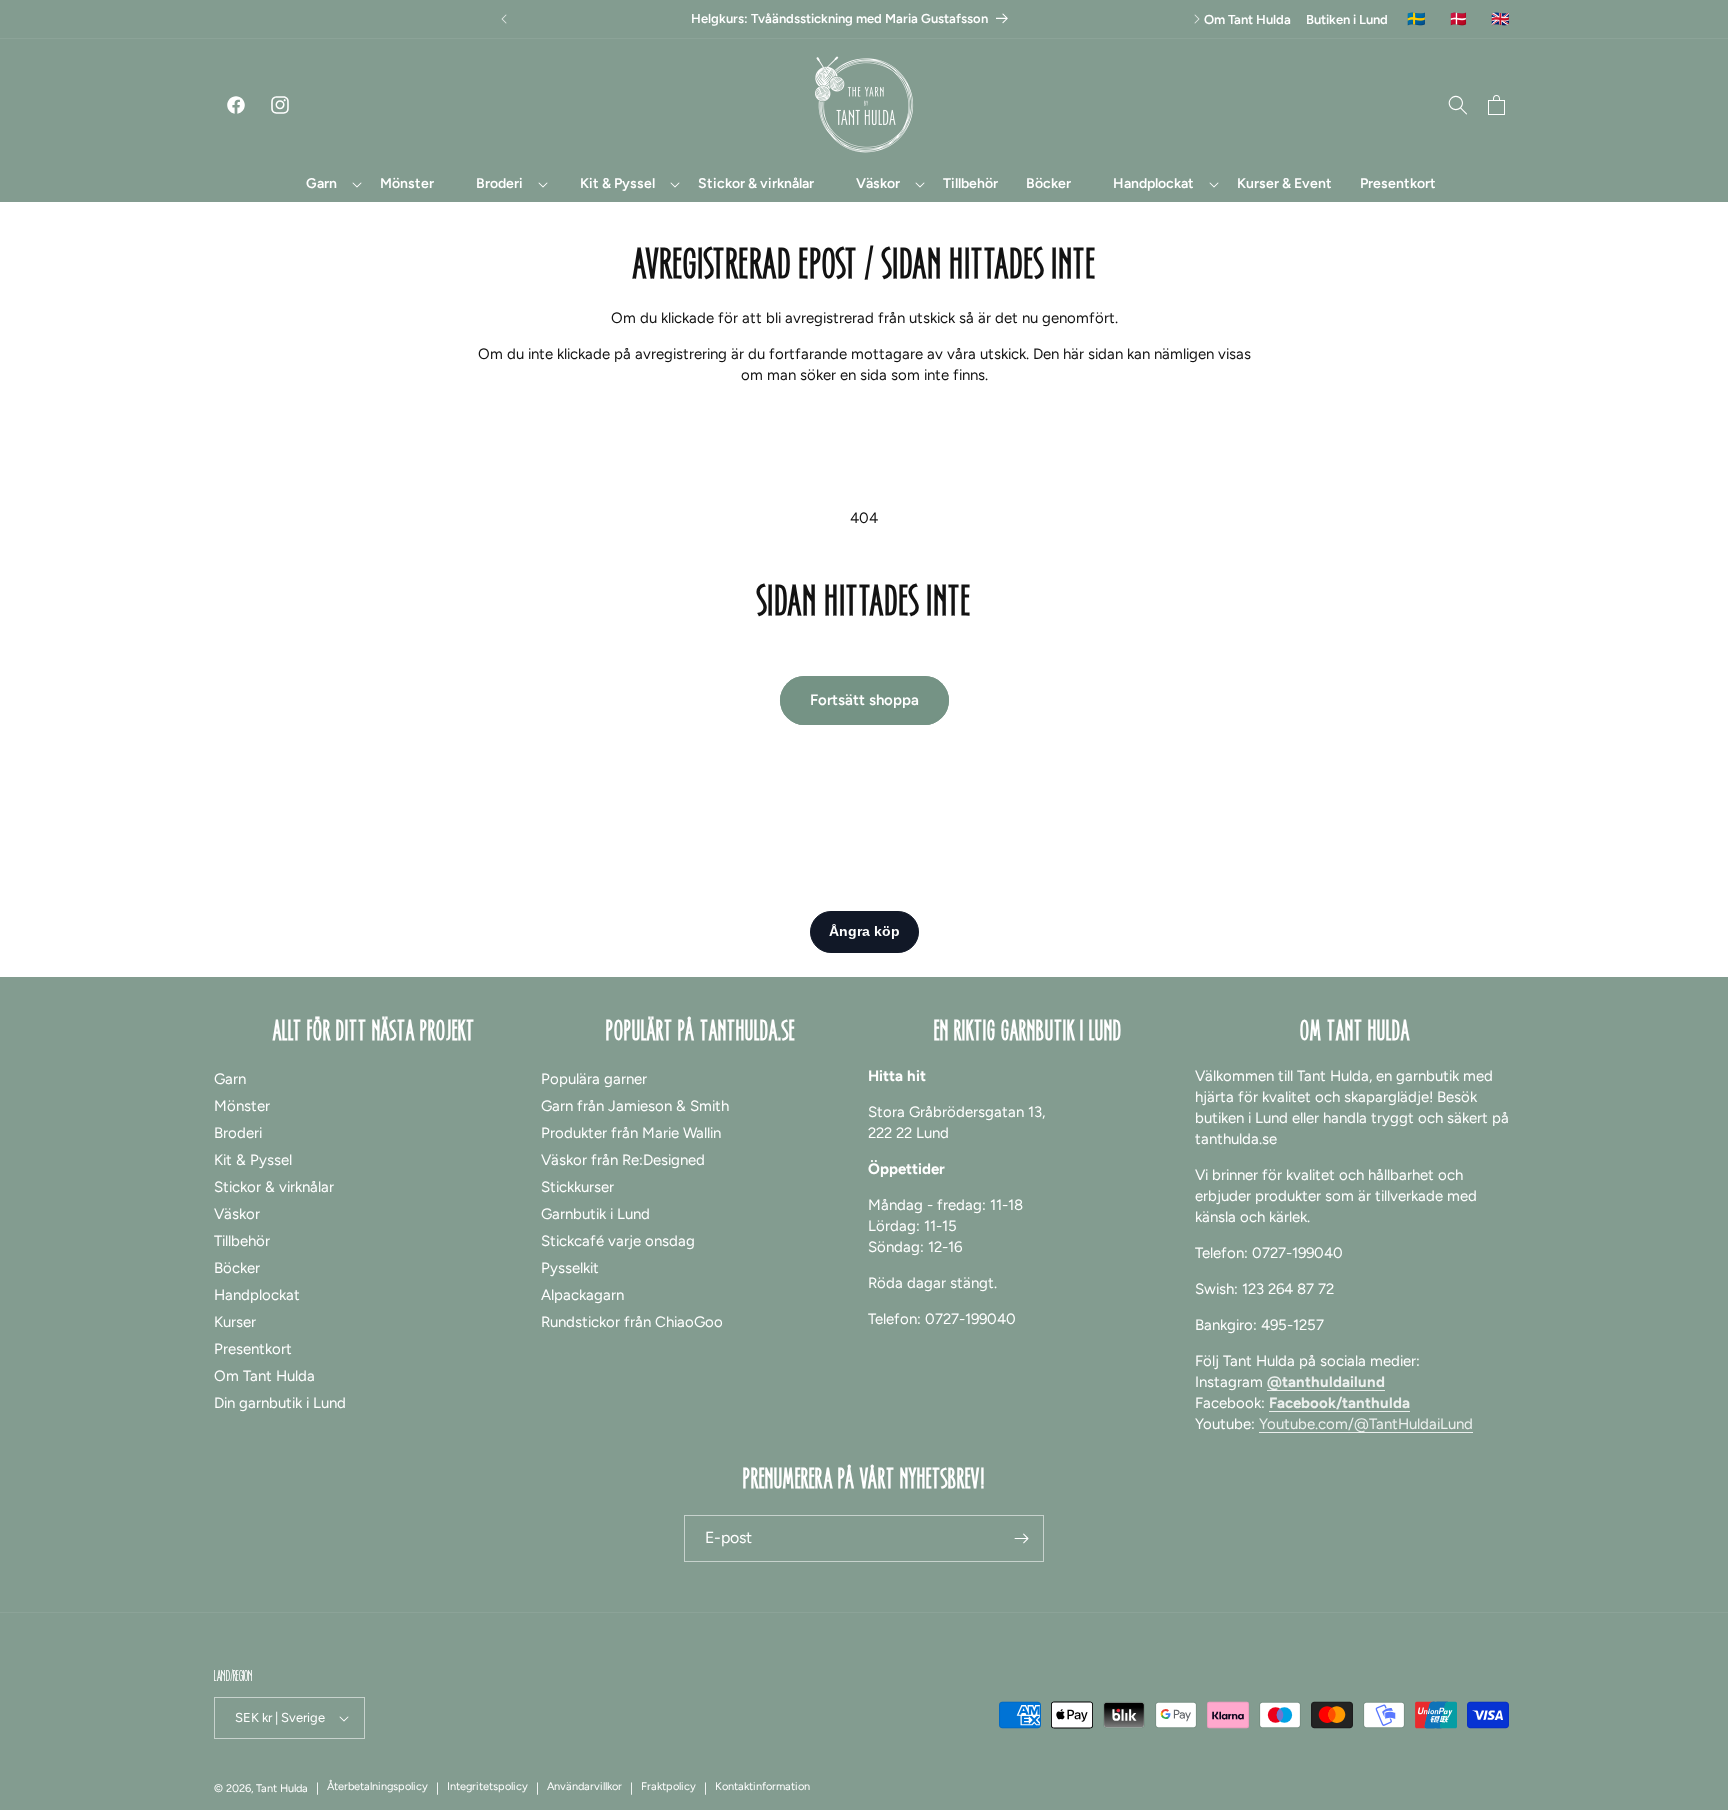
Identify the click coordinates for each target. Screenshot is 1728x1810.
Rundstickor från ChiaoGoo (632, 1322)
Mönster (242, 1106)
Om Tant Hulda (1247, 19)
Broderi (238, 1133)
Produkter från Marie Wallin (631, 1133)
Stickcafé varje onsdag (618, 1241)
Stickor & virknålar (274, 1187)
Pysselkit (570, 1268)
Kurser (235, 1322)
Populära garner (594, 1079)
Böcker (237, 1268)
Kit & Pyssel (253, 1160)
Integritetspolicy (487, 1786)
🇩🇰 (1458, 19)
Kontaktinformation (762, 1786)
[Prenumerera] (1021, 1538)
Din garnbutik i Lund (280, 1403)
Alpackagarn (582, 1295)
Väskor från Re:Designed (623, 1160)
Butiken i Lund (1347, 19)
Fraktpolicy (668, 1786)
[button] (322, 184)
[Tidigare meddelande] (504, 19)
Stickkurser (577, 1187)
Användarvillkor (584, 1786)
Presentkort (253, 1349)
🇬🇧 (1500, 19)
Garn (230, 1079)
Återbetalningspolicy (377, 1786)
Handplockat (257, 1295)
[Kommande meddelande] (1197, 19)
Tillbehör (242, 1241)
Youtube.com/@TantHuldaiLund (1366, 1424)
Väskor (237, 1214)
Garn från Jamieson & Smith (635, 1106)
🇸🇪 (1416, 19)
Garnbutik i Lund (595, 1214)
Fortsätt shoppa (864, 700)
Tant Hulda (282, 1788)
